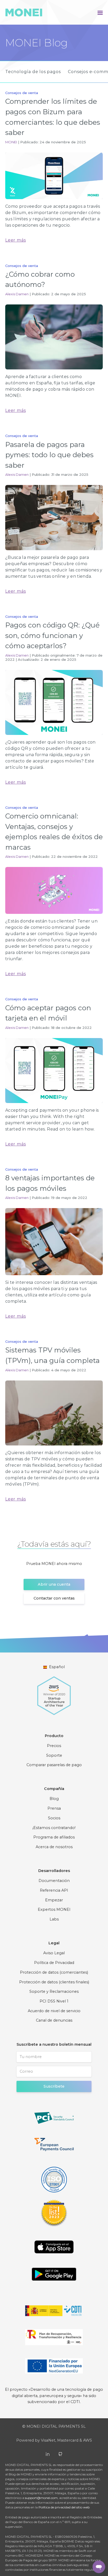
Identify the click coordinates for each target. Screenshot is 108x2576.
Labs (54, 1919)
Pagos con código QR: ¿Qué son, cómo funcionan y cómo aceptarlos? (52, 635)
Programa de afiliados (54, 1837)
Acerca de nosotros (54, 1847)
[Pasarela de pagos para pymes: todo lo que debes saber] (54, 517)
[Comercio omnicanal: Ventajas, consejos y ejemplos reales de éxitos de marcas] (54, 890)
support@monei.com (41, 2498)
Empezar (54, 1900)
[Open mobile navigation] (100, 12)
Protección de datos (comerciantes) (54, 1972)
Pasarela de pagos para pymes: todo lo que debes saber (49, 455)
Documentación (54, 1881)
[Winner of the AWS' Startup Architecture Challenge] (54, 1693)
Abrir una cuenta (54, 1584)
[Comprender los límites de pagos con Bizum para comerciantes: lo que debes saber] (54, 176)
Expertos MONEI (54, 1909)
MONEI (11, 142)
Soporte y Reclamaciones (54, 1991)
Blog (54, 1799)
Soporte (54, 1755)
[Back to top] (82, 2567)
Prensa (54, 1808)
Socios (54, 1818)
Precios (54, 1746)
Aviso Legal (54, 1953)
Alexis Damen (17, 294)
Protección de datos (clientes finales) (54, 1982)
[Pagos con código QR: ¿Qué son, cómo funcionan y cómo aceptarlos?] (54, 702)
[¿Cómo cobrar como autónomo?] (54, 337)
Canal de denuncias (54, 2020)
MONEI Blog (36, 43)
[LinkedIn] (48, 2454)
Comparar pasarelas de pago (54, 1765)
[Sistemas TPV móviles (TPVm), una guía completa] (54, 1413)
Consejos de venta (22, 93)
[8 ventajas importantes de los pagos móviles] (54, 1242)
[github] (60, 2454)
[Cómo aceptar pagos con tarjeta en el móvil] (54, 1071)
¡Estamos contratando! (54, 1828)
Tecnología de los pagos (33, 72)
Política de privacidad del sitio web (64, 2507)
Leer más (15, 240)
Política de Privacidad (54, 1963)
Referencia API (54, 1890)
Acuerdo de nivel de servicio (54, 2011)
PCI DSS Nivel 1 (54, 2001)
